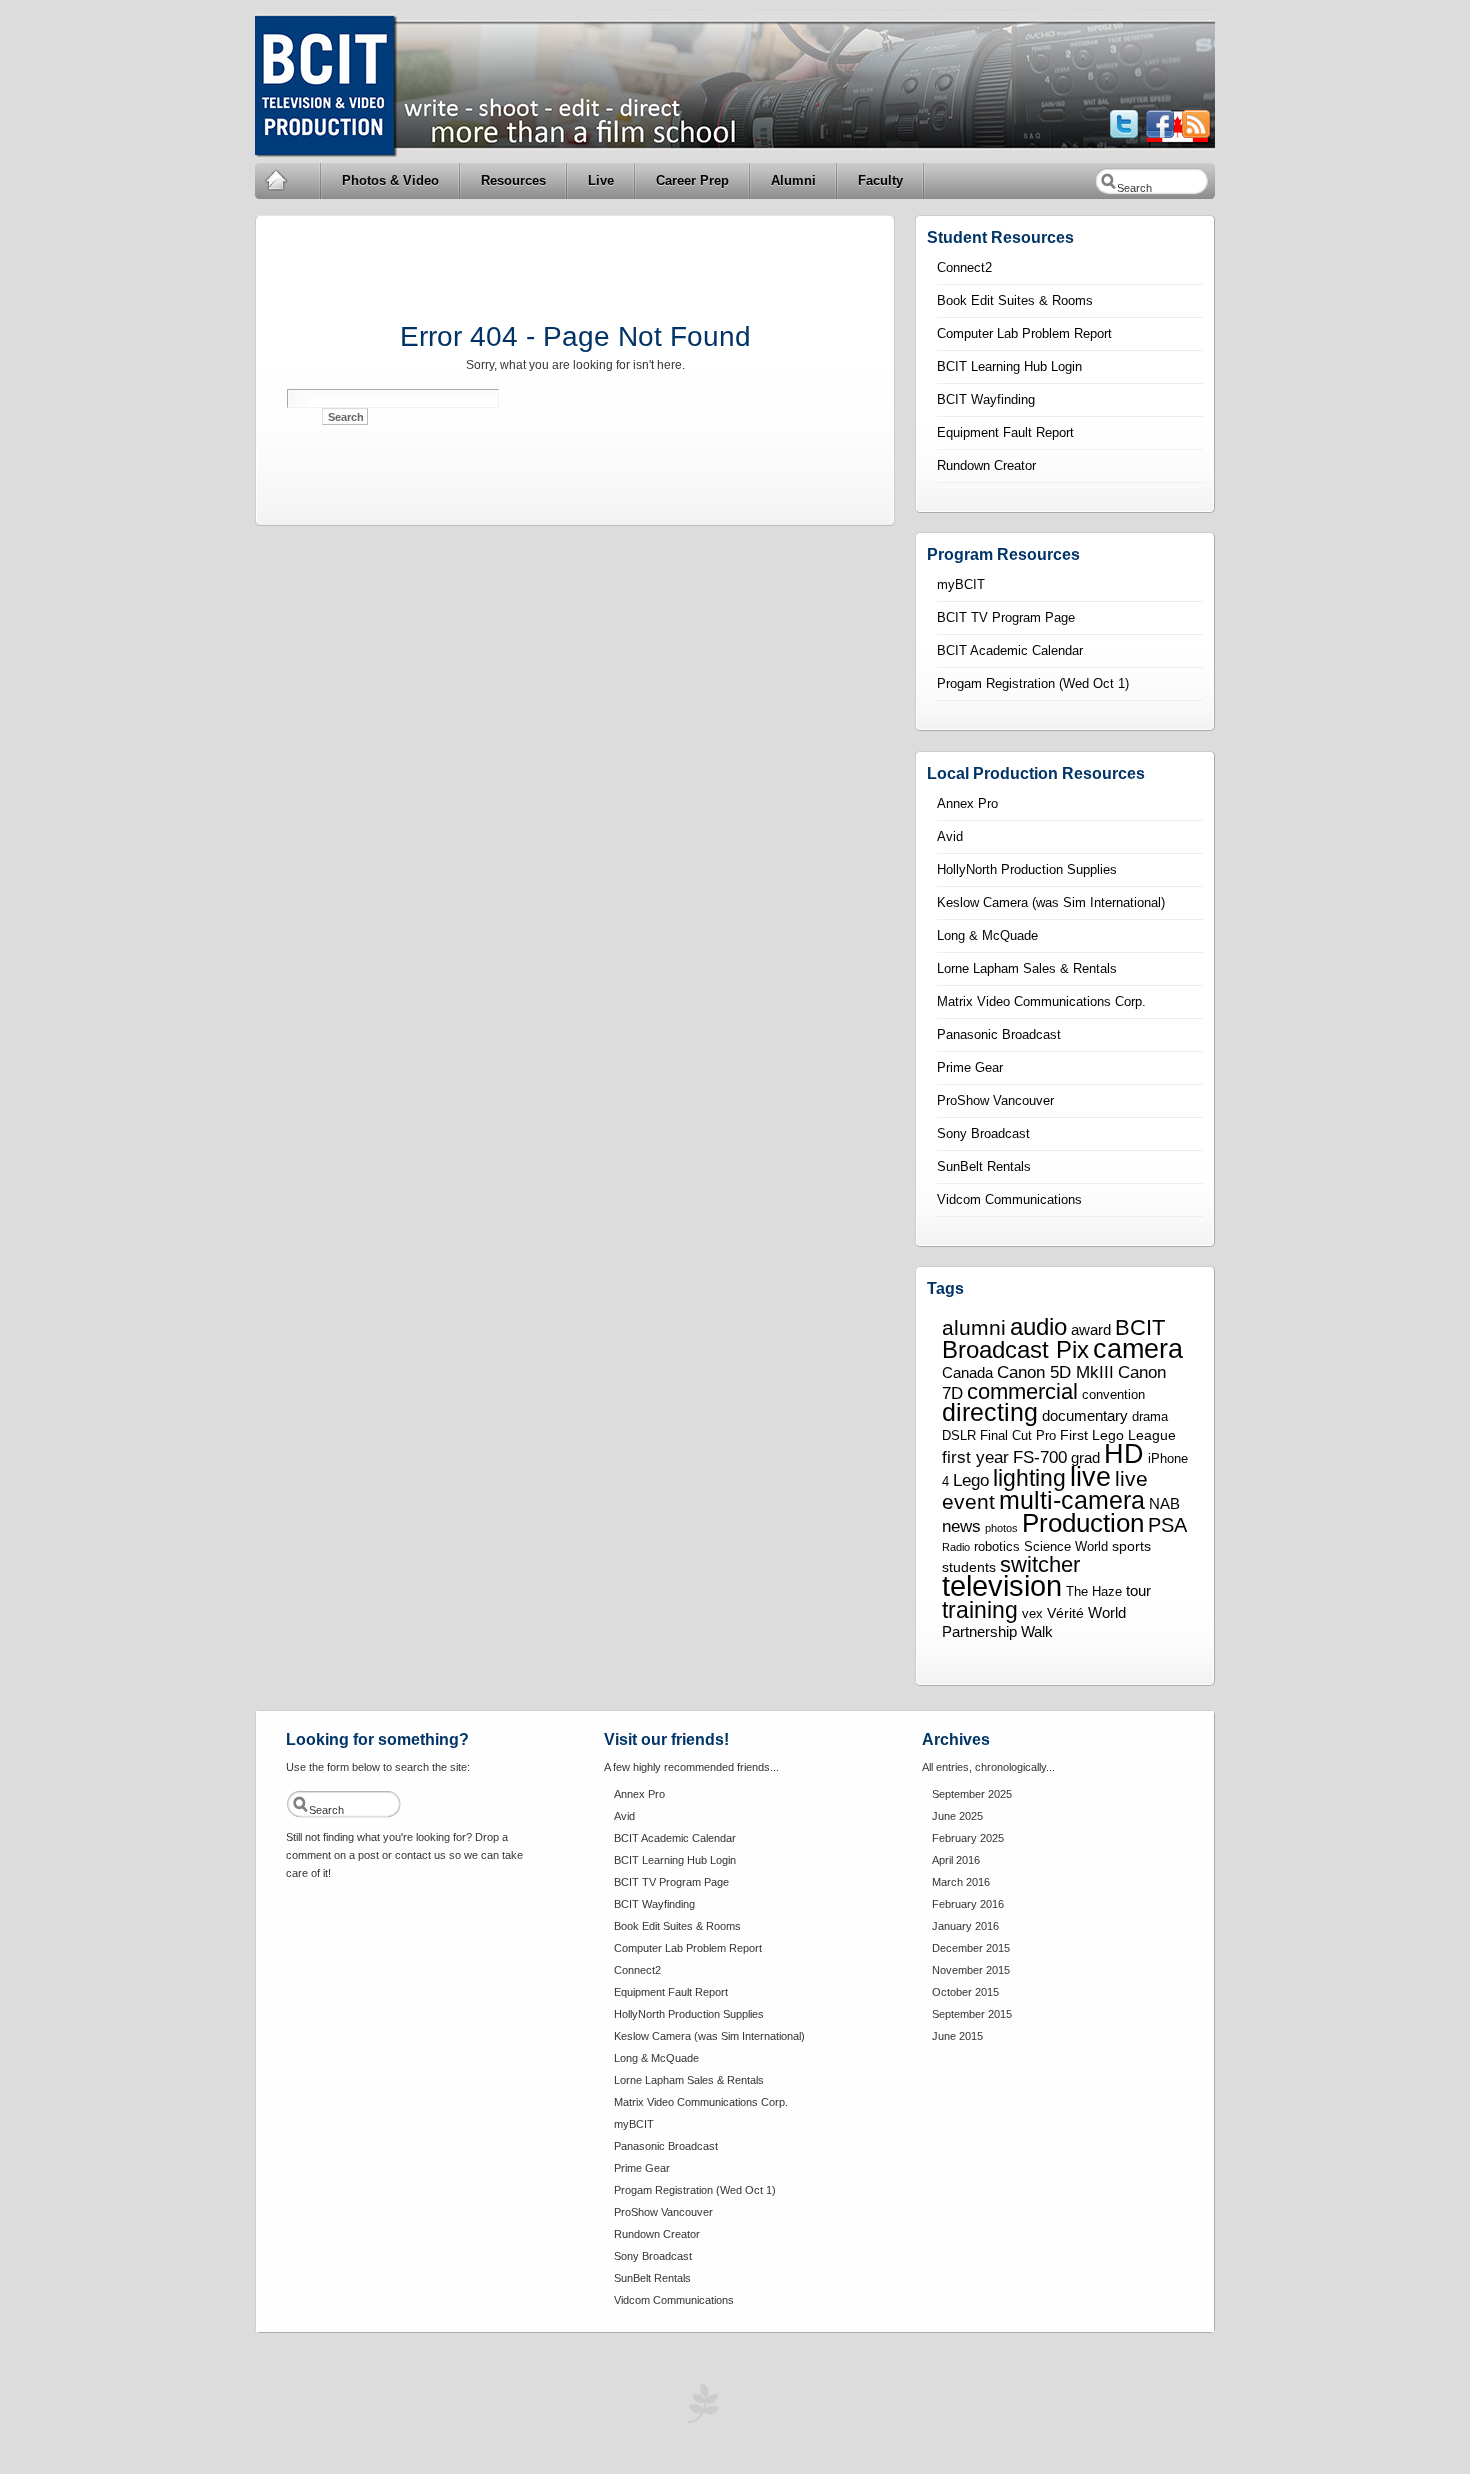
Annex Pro (967, 803)
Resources (513, 180)
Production (1083, 1523)
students (969, 1567)
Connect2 (964, 267)
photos (1001, 1528)
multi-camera (1072, 1500)
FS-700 (1040, 1457)
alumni (974, 1328)
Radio (956, 1547)
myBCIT (961, 584)
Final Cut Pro (1018, 1436)
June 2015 (957, 2036)
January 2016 (965, 1926)
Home (288, 181)
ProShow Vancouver (995, 1100)
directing (990, 1412)
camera (1138, 1348)
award (1091, 1329)
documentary (1085, 1415)
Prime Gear (970, 1067)
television (1002, 1585)
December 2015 (971, 1948)
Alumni (793, 180)
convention (1113, 1395)
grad (1085, 1457)
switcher (1040, 1564)
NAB (1164, 1503)
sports (1131, 1546)
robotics (997, 1547)
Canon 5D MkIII (1055, 1372)
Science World (1066, 1547)
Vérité (1065, 1613)
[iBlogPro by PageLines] (700, 2408)
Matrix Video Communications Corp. (1041, 1001)
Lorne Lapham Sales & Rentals (1027, 968)
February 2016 (968, 1904)
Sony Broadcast (983, 1133)
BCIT (1140, 1327)
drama (1150, 1417)
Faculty (880, 180)
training (980, 1610)
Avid (950, 836)
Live (601, 180)
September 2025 (972, 1794)
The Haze (1094, 1592)
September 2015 (972, 2014)
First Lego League (1118, 1435)
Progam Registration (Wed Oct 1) (1033, 683)
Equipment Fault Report (1005, 432)
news (961, 1526)
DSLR (959, 1436)
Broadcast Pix (1015, 1349)
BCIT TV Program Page (1006, 617)
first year (975, 1457)
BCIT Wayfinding (986, 399)
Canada (967, 1372)
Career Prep (692, 180)
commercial (1022, 1391)
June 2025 (957, 1816)
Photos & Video (390, 180)
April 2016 (956, 1860)
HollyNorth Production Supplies (1027, 869)
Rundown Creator (986, 465)
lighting (1029, 1478)
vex (1032, 1614)
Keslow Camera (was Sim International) (1051, 902)
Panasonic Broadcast (999, 1034)
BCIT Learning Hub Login (1009, 366)
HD (1124, 1453)
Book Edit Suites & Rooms (1015, 300)
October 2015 (965, 1992)
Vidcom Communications (1009, 1199)
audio (1038, 1327)
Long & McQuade (987, 935)
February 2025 (968, 1838)
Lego (971, 1480)
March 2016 (961, 1882)
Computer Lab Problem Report (1024, 333)
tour (1138, 1590)
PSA (1167, 1525)
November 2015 (971, 1970)
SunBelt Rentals (984, 1166)
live (1090, 1477)
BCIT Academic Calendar (1010, 650)
